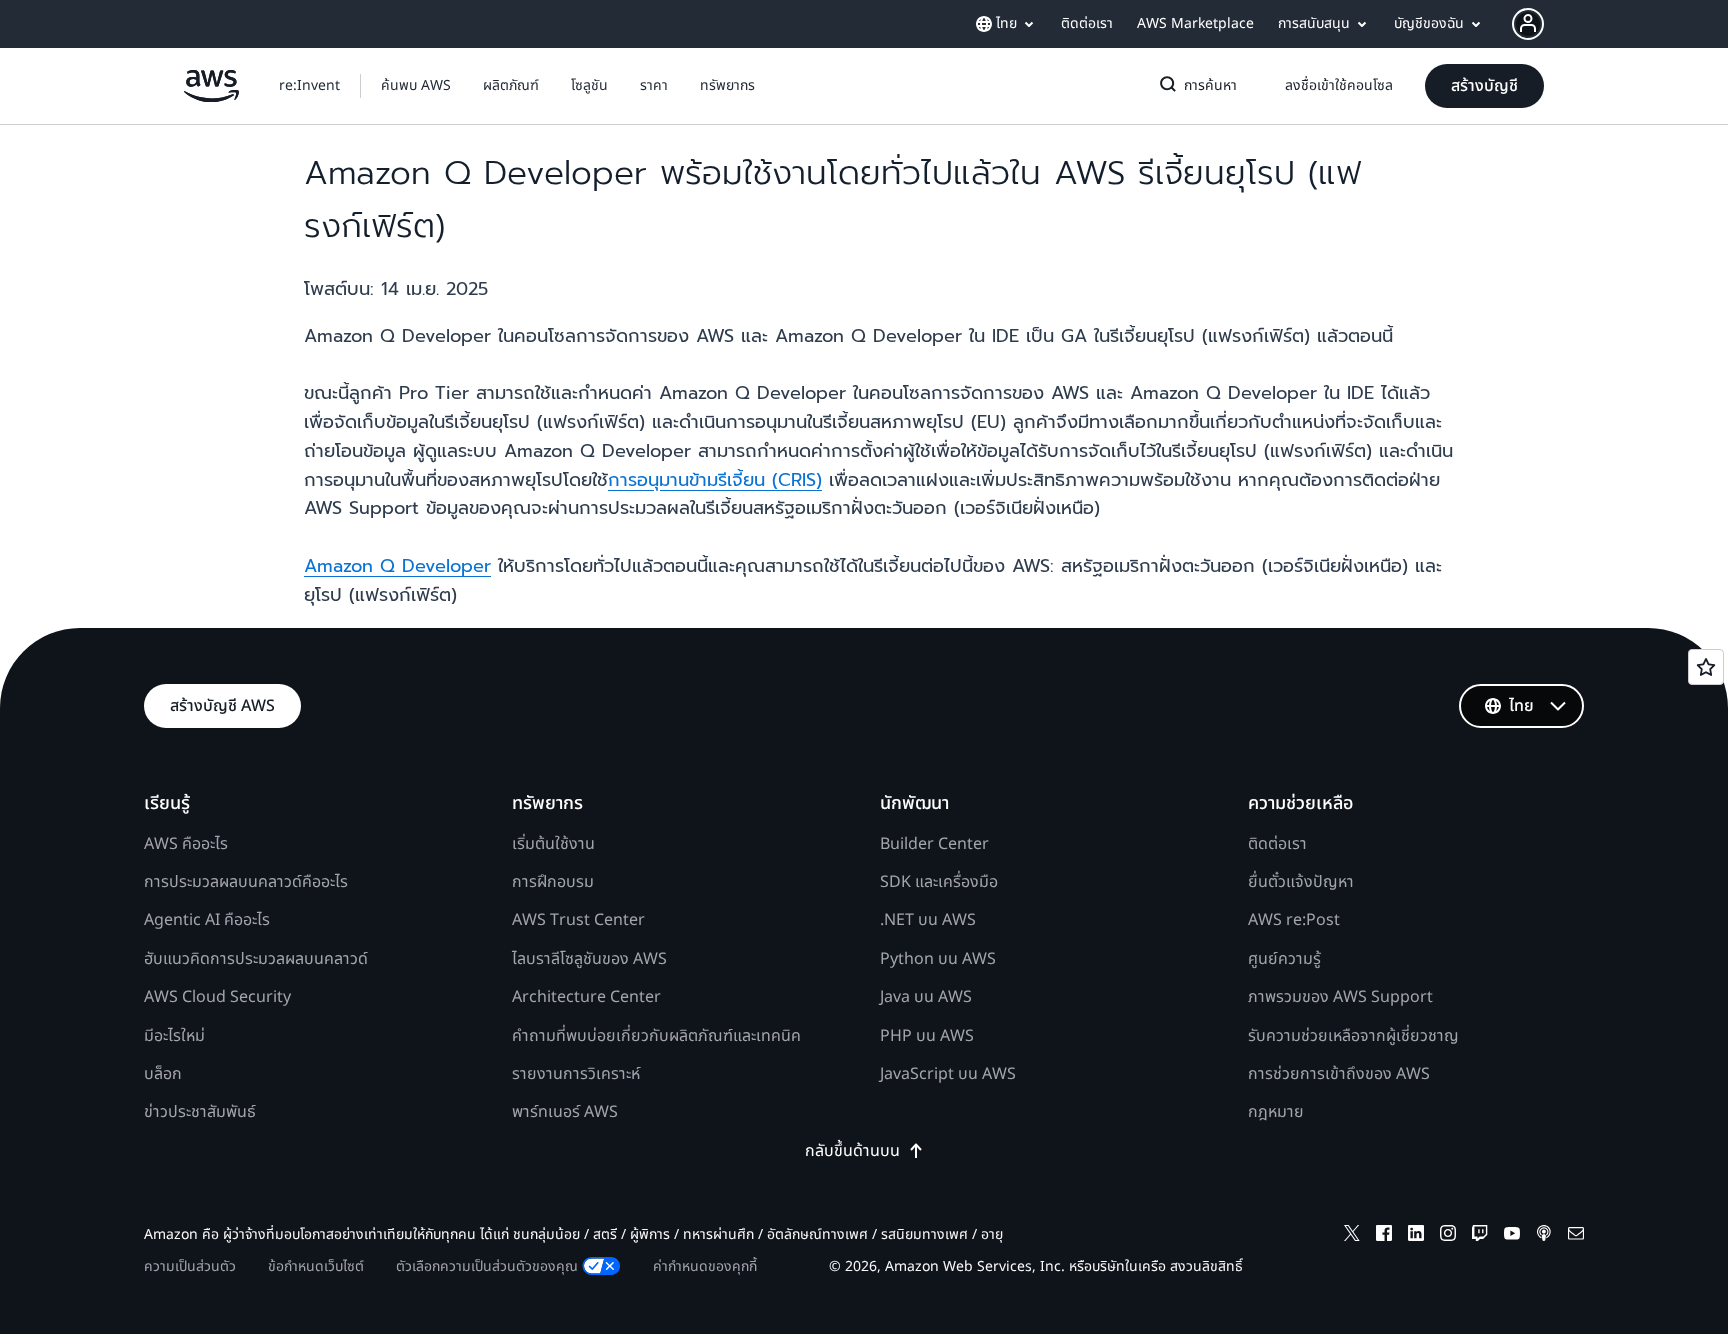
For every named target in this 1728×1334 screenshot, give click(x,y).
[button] (416, 86)
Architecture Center (586, 997)
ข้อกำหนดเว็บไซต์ (316, 1266)
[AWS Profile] (1528, 24)
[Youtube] (1512, 1236)
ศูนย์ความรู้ (1284, 959)
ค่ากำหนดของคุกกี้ (705, 1266)
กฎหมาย (1276, 1112)
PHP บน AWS (927, 1036)
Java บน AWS (926, 997)
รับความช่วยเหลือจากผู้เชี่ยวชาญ (1353, 1036)
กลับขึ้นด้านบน (852, 1151)
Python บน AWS (938, 959)
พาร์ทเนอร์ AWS (565, 1112)
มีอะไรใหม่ (174, 1036)
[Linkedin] (1416, 1236)
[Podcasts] (1544, 1236)
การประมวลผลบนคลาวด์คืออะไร (246, 882)
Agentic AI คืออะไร (207, 920)
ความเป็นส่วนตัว (190, 1266)
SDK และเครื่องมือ (939, 882)
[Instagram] (1448, 1236)
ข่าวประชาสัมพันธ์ (200, 1112)
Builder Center (934, 844)
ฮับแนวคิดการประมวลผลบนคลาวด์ (256, 959)
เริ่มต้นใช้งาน (553, 844)
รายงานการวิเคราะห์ (576, 1074)
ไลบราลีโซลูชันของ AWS (589, 959)
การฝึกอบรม (553, 882)
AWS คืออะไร (186, 844)
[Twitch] (1480, 1236)
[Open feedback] (1706, 667)
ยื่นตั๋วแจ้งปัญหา (1301, 882)
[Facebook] (1384, 1236)
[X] (1352, 1236)
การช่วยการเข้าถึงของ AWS (1339, 1074)
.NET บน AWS (928, 920)
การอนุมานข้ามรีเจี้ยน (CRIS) (715, 480)
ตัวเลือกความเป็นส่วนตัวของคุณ (487, 1266)
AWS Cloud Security (217, 997)
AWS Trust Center (578, 920)
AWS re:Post (1294, 920)
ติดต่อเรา (1277, 844)
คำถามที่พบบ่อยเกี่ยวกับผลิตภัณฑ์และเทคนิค (656, 1036)
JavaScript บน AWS (948, 1074)
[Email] (1576, 1236)
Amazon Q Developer (397, 566)
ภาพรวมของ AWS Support (1340, 997)
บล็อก (163, 1074)
